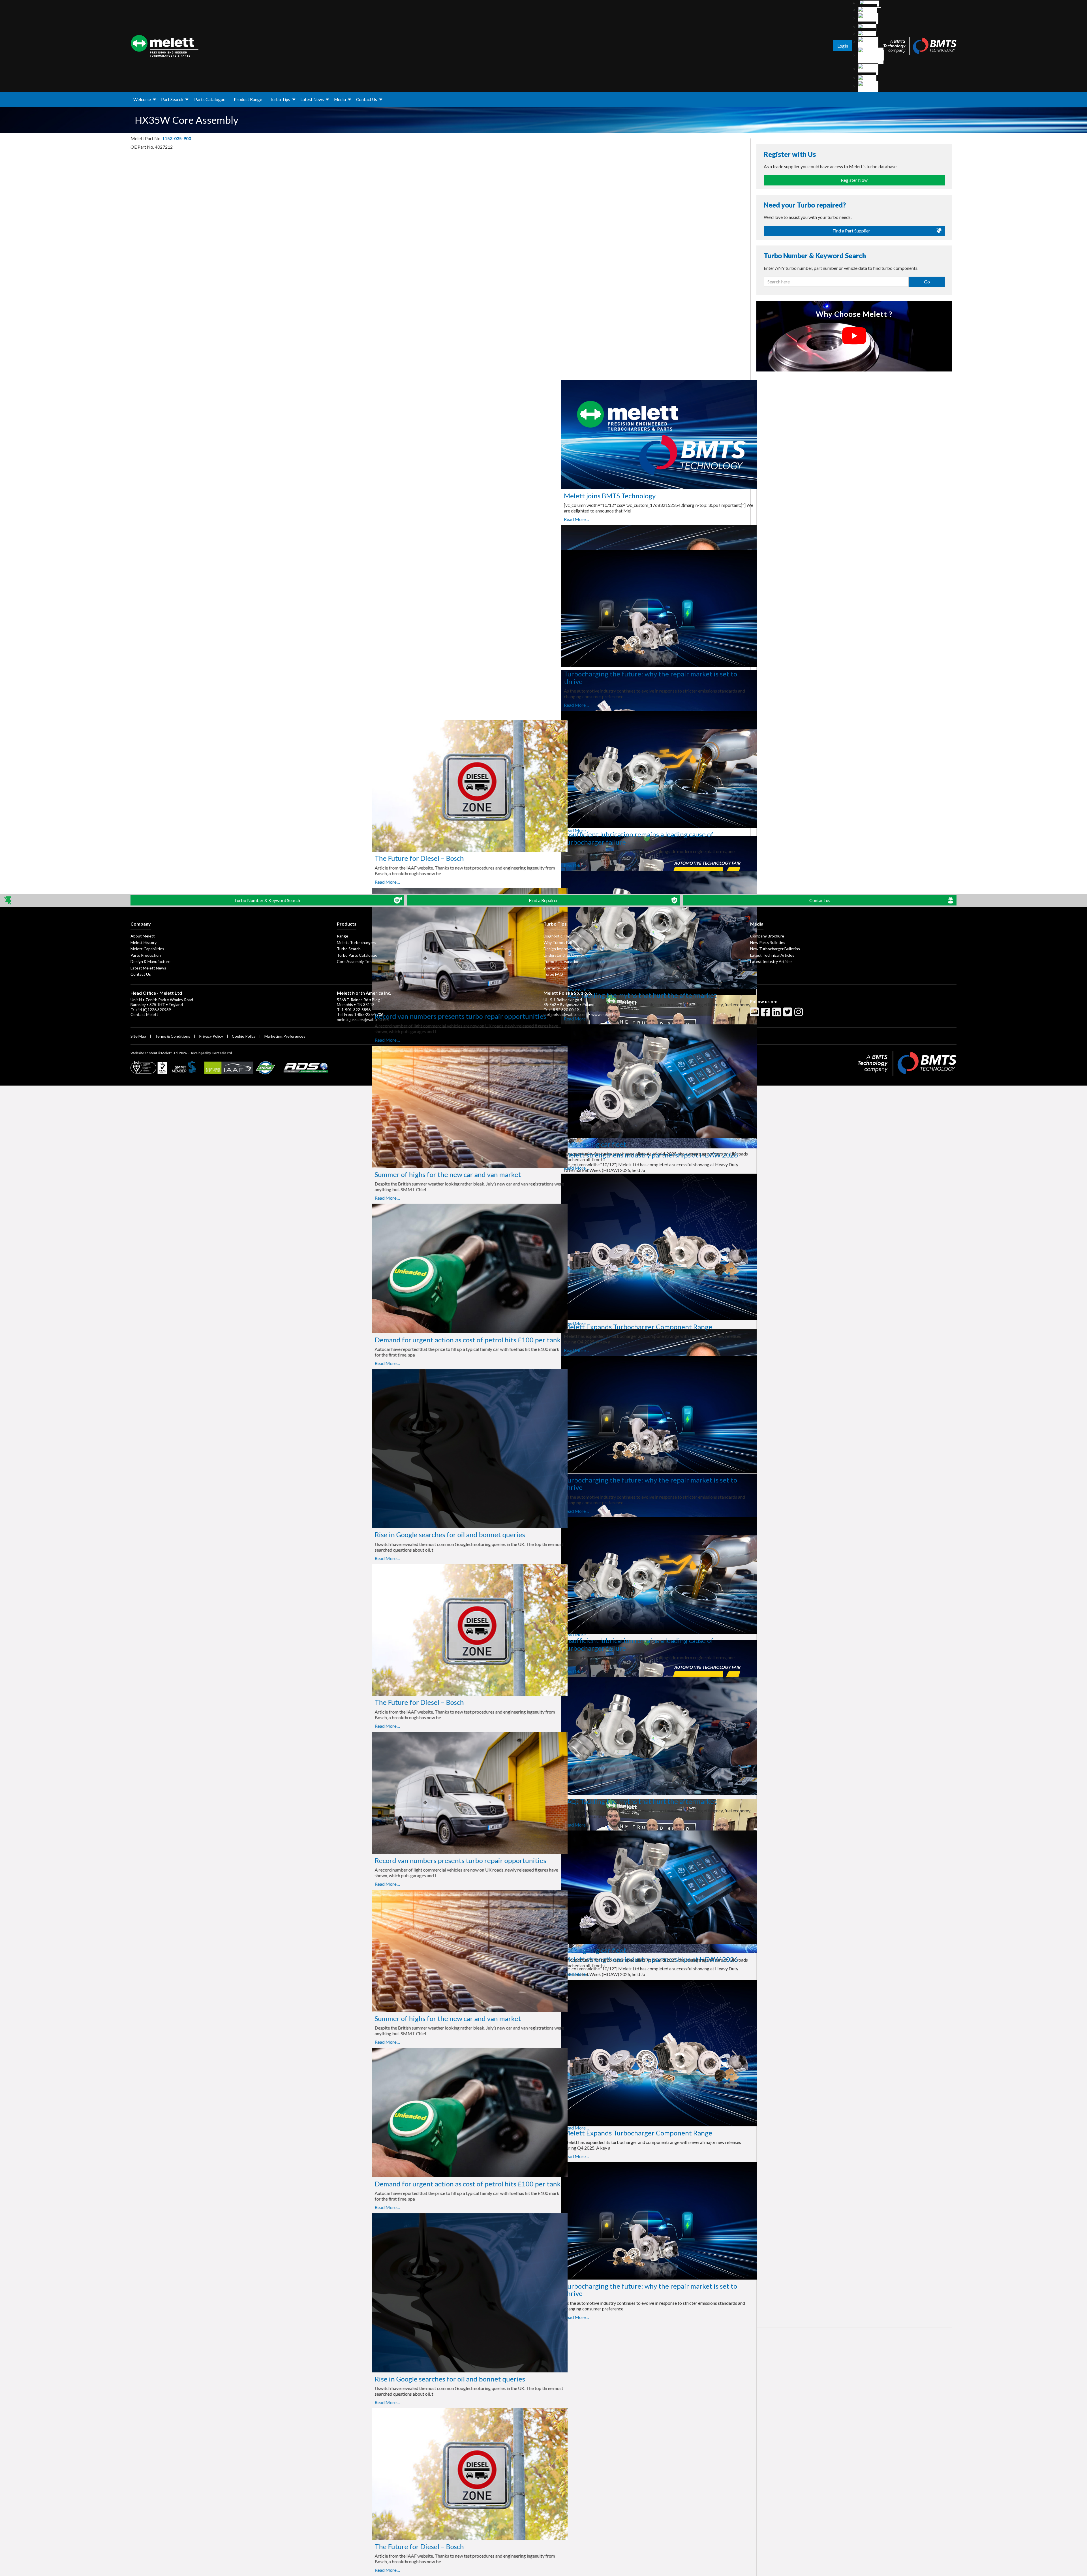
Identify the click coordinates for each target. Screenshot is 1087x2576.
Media (340, 99)
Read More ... (185, 519)
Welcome (142, 99)
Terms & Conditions (173, 1036)
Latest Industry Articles (771, 961)
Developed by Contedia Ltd (211, 1053)
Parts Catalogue (210, 99)
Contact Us (367, 99)
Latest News (312, 99)
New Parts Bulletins (768, 942)
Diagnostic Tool (557, 936)
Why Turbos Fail (558, 942)
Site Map (138, 1036)
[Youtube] (755, 1014)
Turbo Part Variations (562, 961)
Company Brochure (767, 936)
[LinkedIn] (777, 1014)
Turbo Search (349, 949)
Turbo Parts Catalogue (357, 955)
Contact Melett (144, 1014)
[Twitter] (788, 1014)
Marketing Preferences (285, 1036)
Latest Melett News (148, 968)
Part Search (172, 99)
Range (343, 936)
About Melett (143, 936)
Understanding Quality (564, 955)
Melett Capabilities (147, 949)
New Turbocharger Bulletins (775, 949)
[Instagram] (799, 1014)
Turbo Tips (280, 99)
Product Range (248, 99)
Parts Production (146, 955)
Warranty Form (557, 968)
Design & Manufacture (150, 961)
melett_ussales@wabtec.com (363, 1019)
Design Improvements (563, 949)
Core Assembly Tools (356, 961)
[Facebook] (766, 1014)
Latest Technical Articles (772, 955)
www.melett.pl (604, 1014)
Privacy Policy (211, 1036)
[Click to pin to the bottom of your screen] (8, 901)
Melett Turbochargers (357, 942)
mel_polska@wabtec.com (566, 1014)
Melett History (144, 942)
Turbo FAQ (553, 974)
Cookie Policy (244, 1036)
